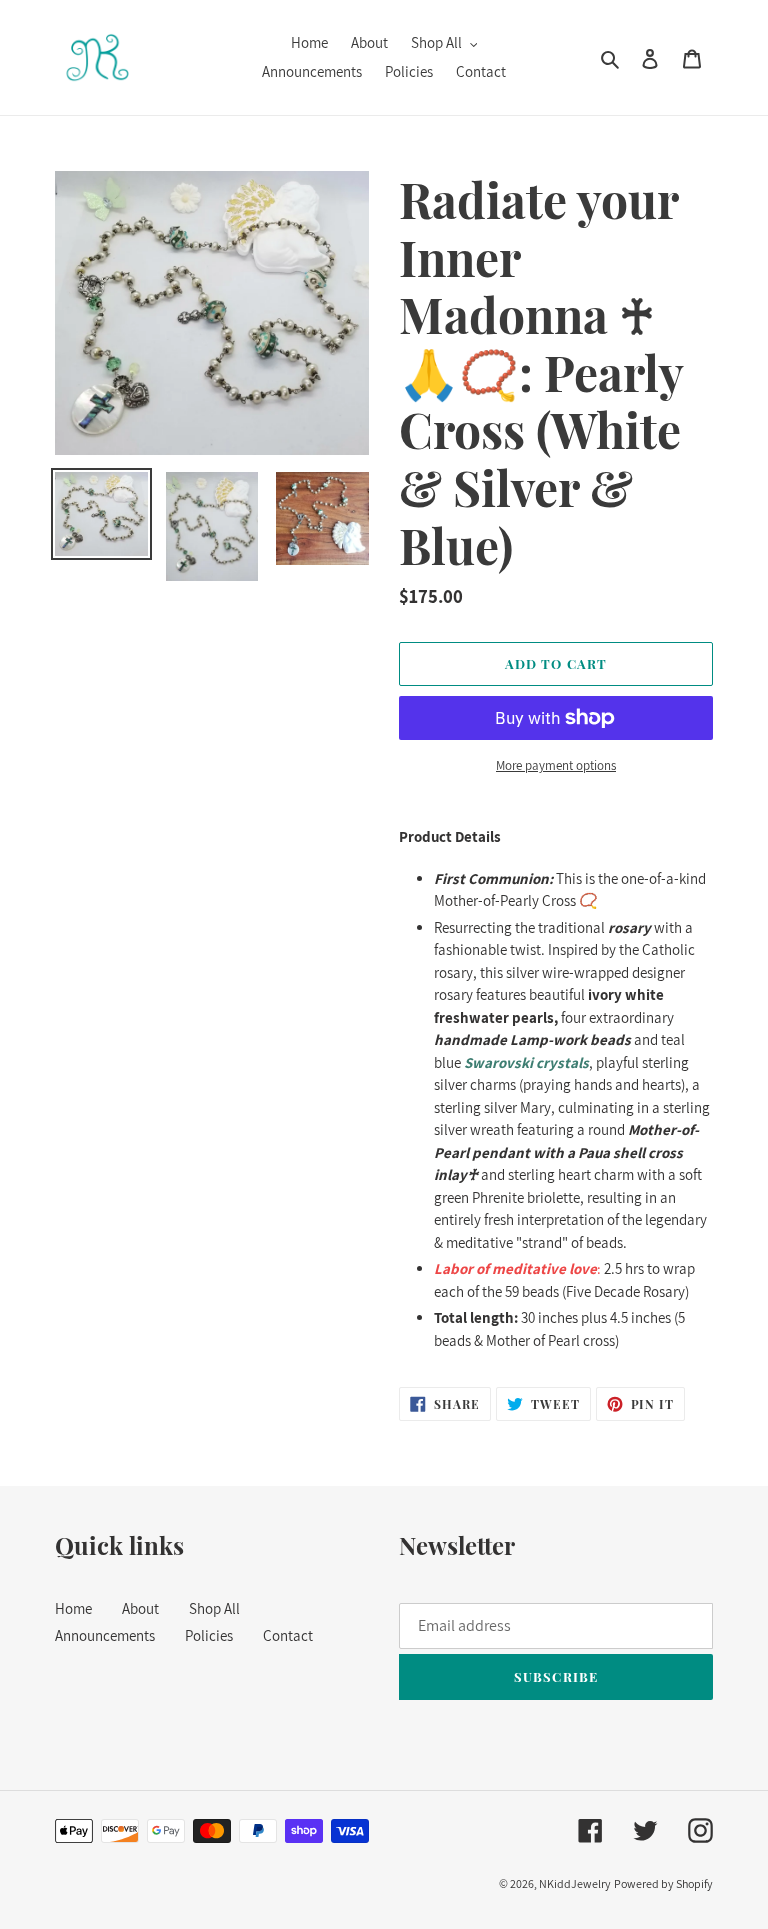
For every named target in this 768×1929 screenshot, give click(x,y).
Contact (288, 1635)
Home (73, 1608)
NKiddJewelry (575, 1883)
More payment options (556, 765)
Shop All (214, 1608)
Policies (209, 1635)
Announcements (105, 1635)
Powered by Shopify (663, 1883)
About (140, 1608)
